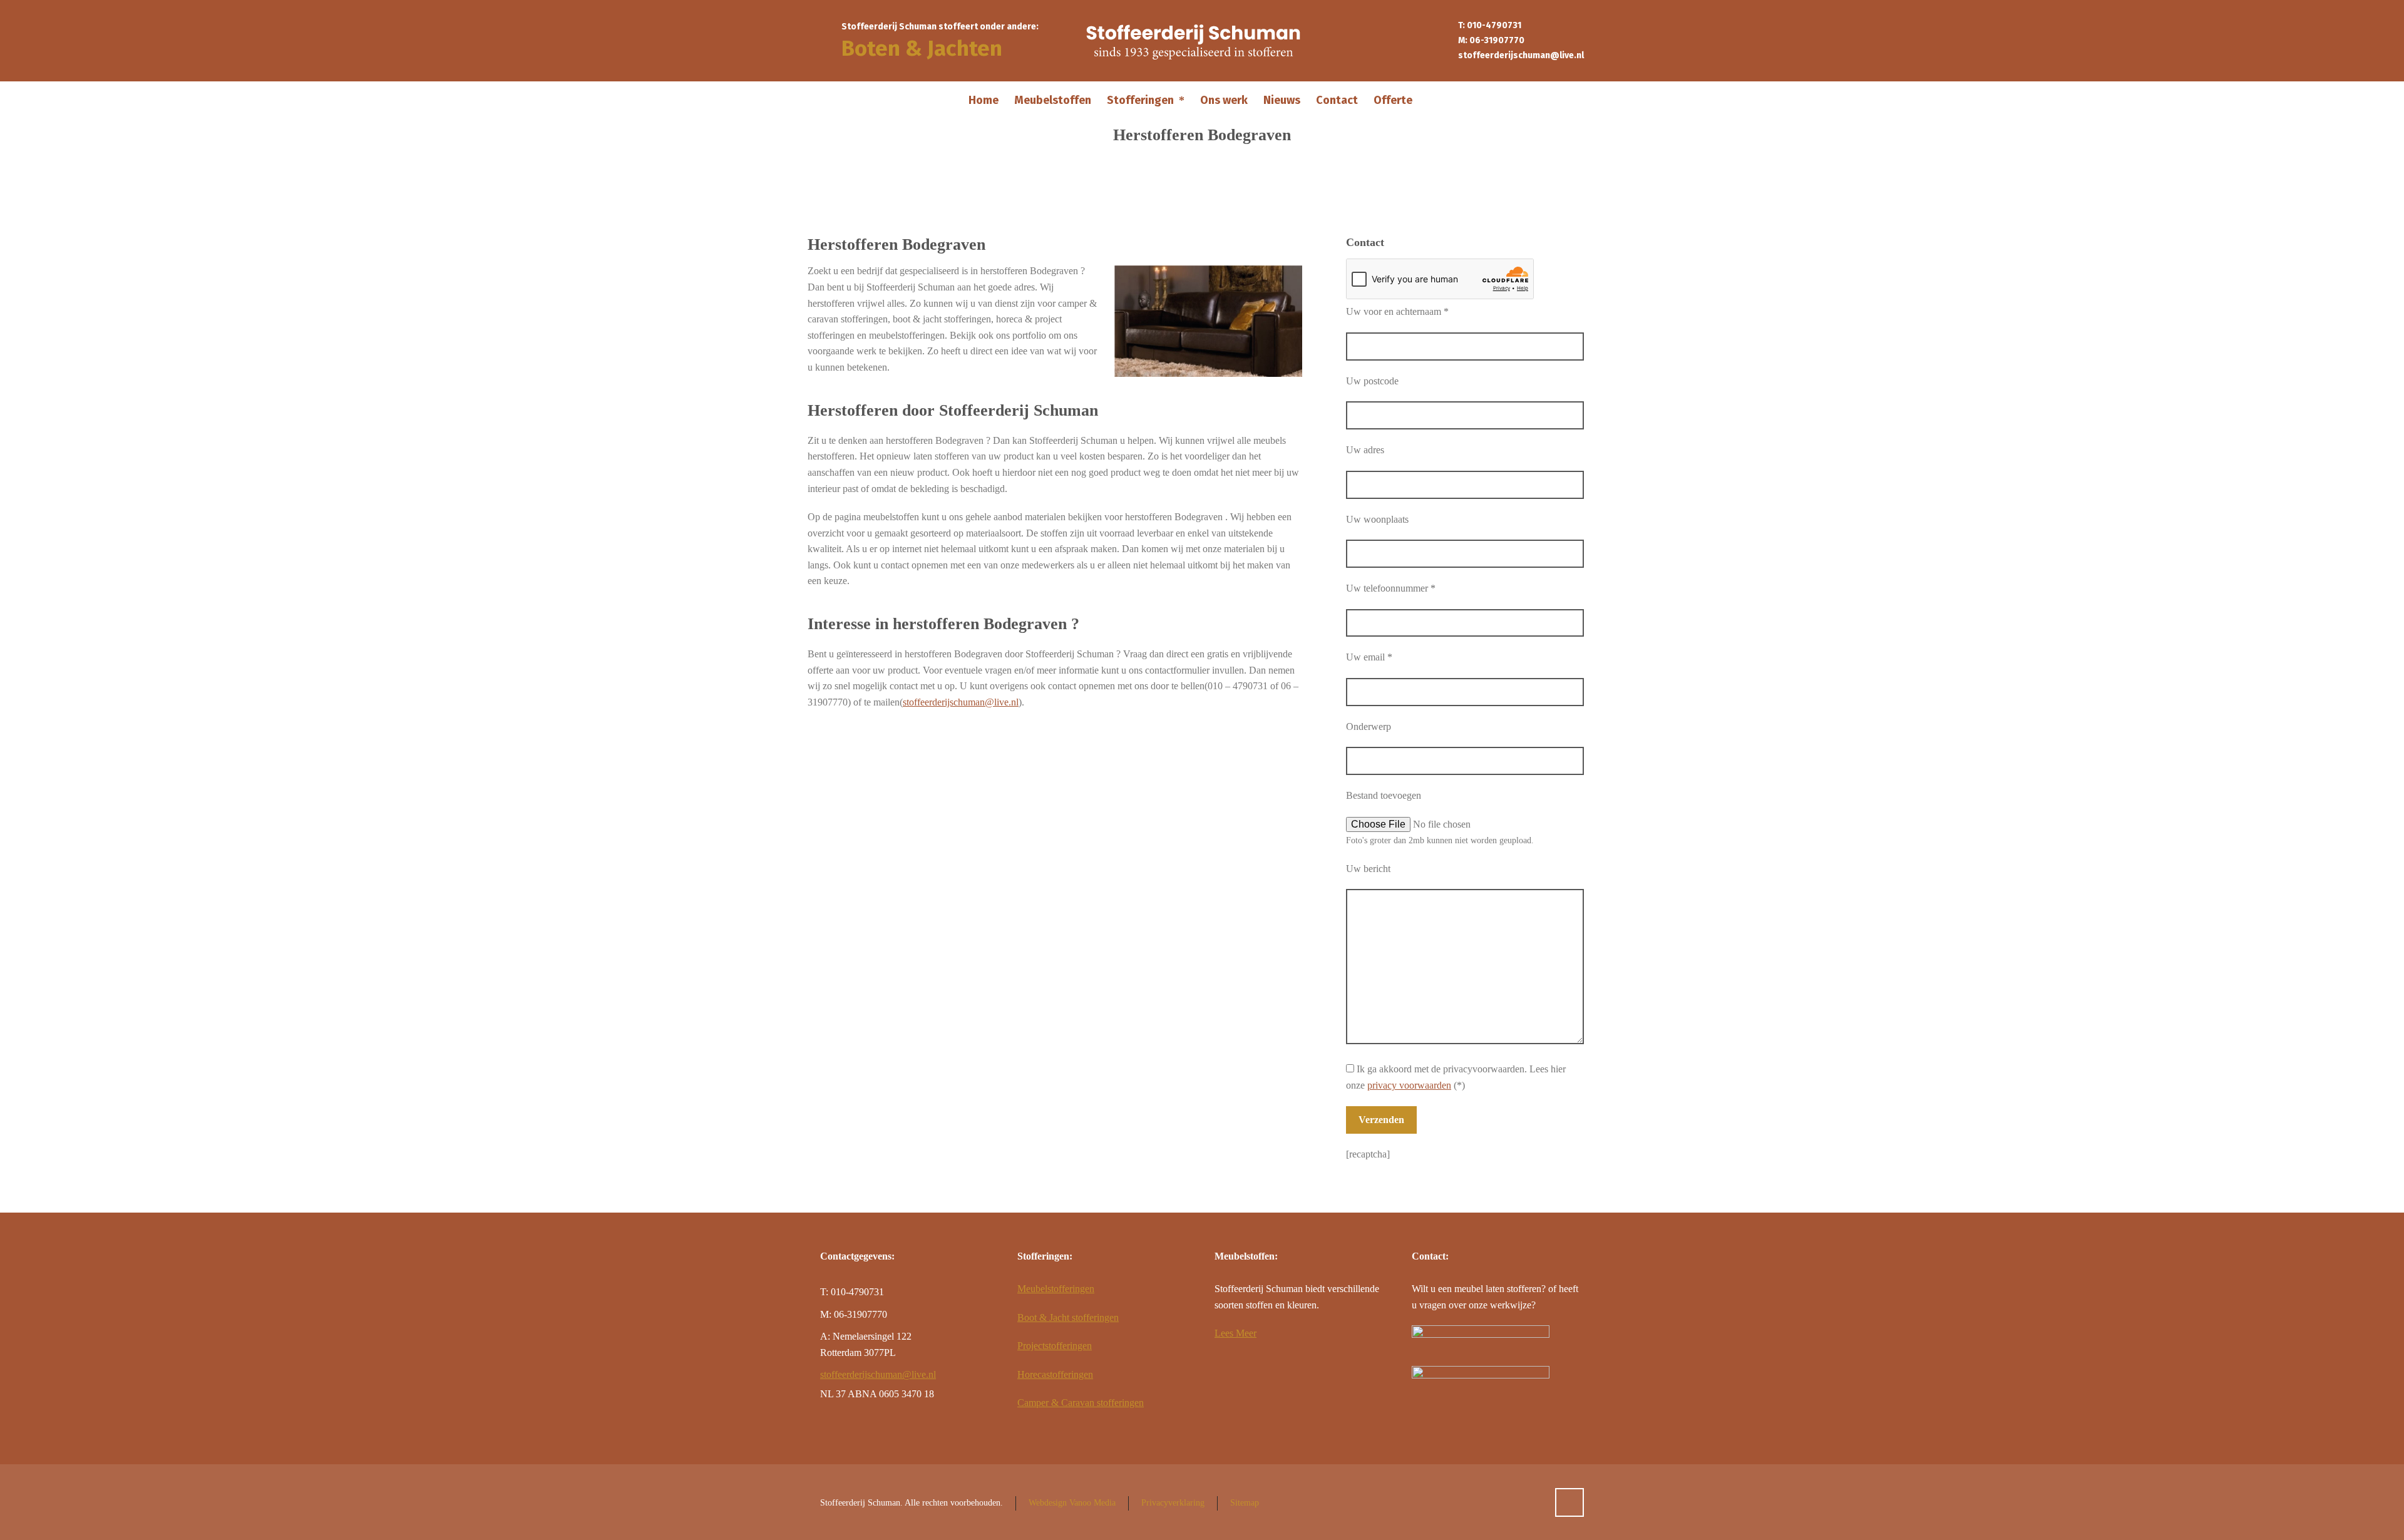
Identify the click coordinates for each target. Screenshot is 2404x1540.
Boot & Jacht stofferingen (1068, 1317)
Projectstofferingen (1055, 1346)
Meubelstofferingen (1056, 1289)
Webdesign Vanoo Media (1072, 1503)
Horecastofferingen (1055, 1374)
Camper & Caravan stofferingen (1081, 1403)
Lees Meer (1235, 1333)
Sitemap (1245, 1503)
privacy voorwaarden (1409, 1085)
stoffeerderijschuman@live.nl (1521, 55)
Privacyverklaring (1173, 1503)
